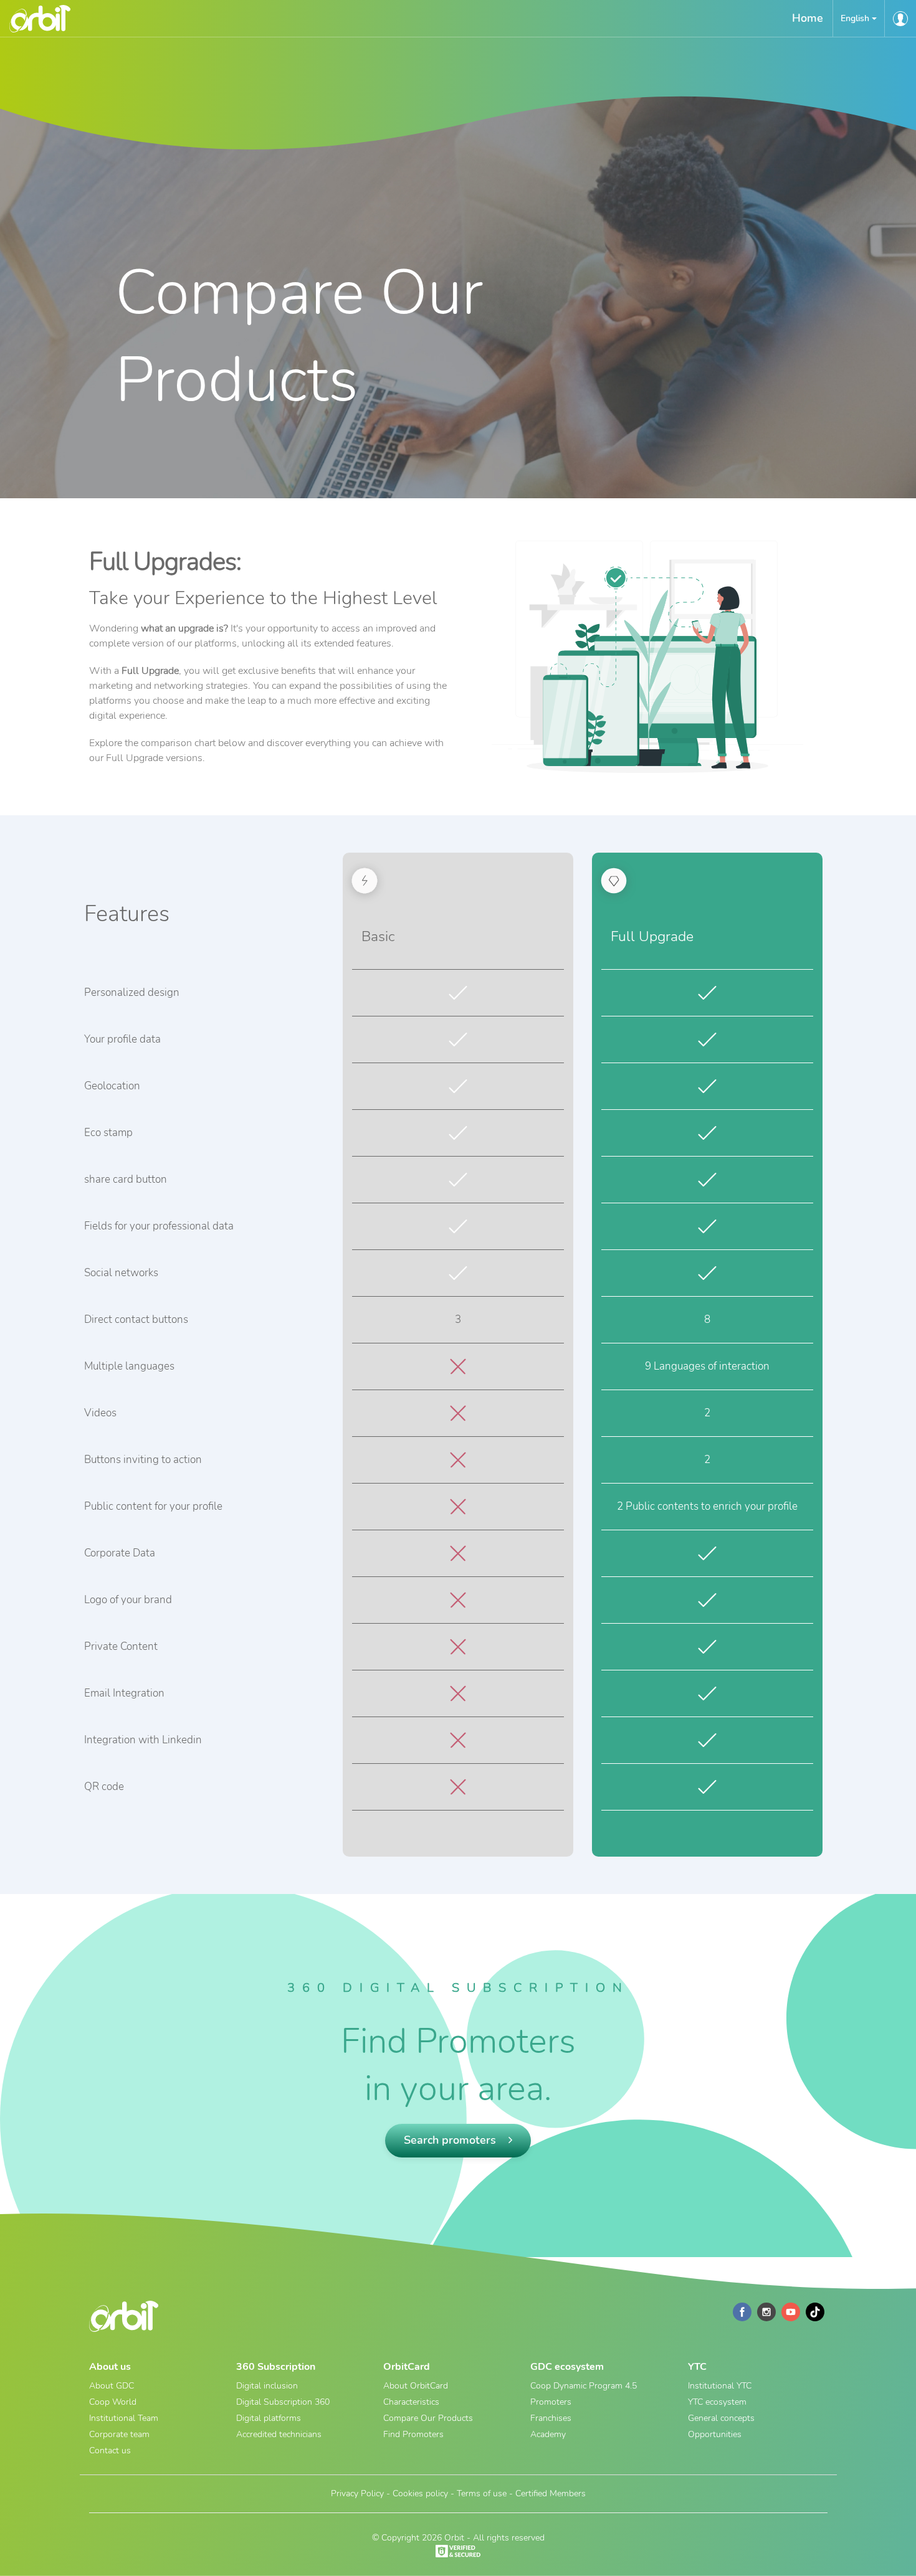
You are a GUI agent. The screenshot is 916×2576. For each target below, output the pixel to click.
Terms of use (482, 2493)
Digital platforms (269, 2418)
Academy (548, 2434)
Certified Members (551, 2493)
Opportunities (715, 2434)
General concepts (721, 2418)
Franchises (551, 2418)
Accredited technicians (279, 2434)
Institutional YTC (720, 2386)
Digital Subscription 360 (283, 2402)
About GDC (112, 2386)
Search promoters (451, 2140)
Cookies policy (420, 2493)
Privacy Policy (357, 2493)
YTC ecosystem (717, 2402)
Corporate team (119, 2434)
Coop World (113, 2402)
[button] (859, 18)
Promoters (551, 2402)
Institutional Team (124, 2418)
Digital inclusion (267, 2386)
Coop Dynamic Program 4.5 (584, 2386)
